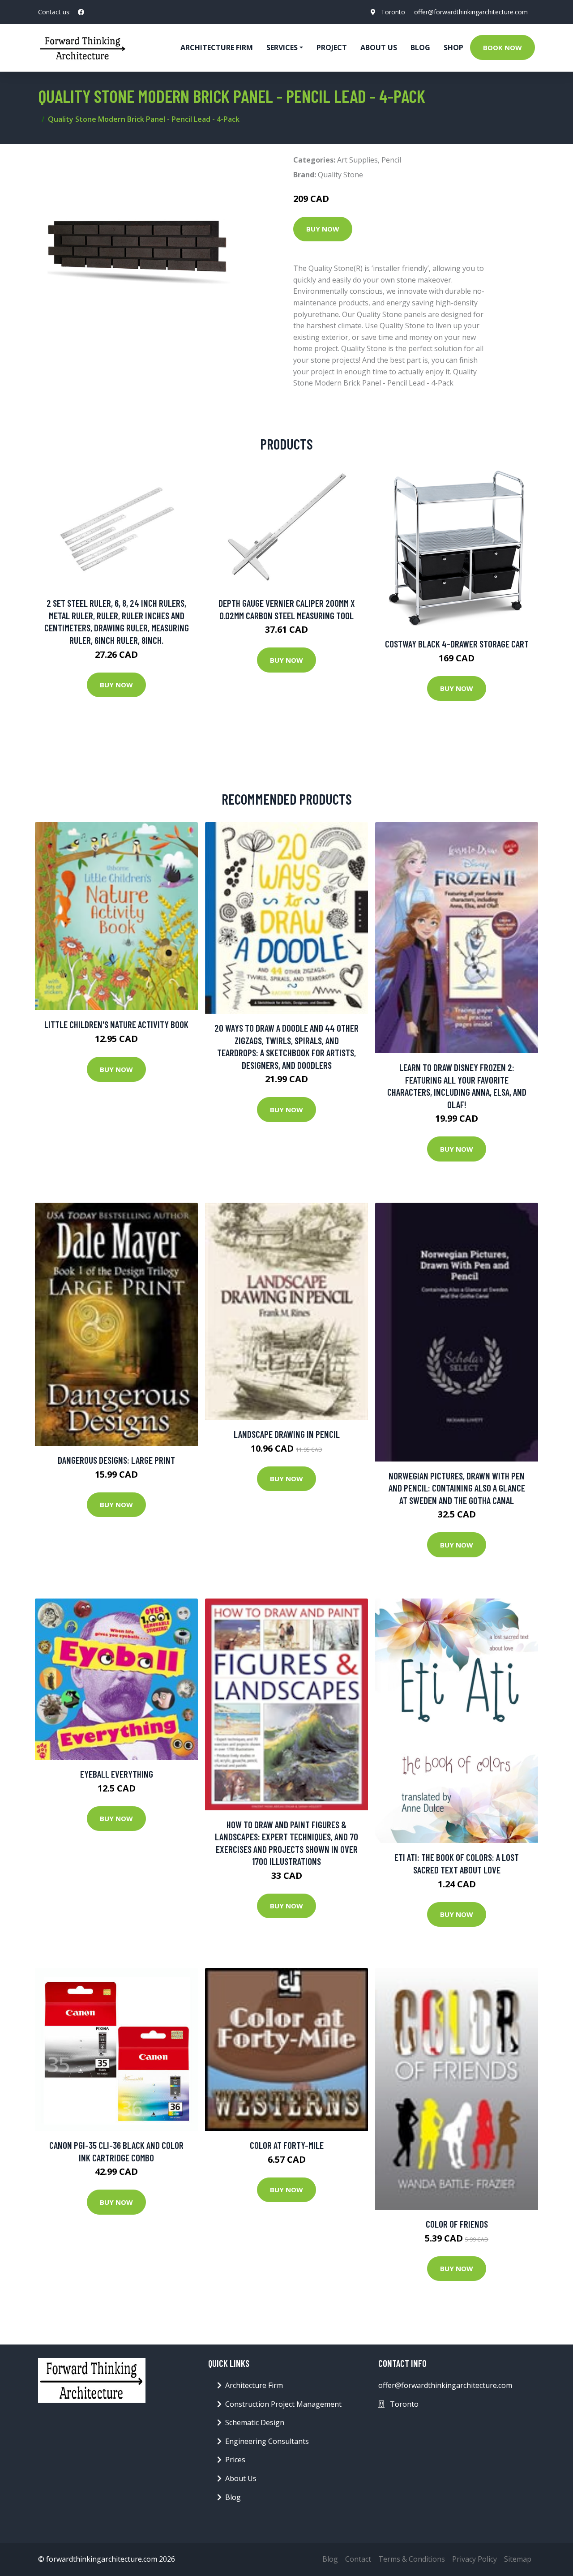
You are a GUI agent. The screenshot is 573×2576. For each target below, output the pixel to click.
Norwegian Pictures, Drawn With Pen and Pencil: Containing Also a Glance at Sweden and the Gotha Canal (457, 1488)
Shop (453, 47)
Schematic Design (255, 2422)
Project (332, 47)
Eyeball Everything (117, 1774)
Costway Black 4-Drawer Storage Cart (457, 644)
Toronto (393, 12)
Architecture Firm (254, 2385)
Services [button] (282, 47)
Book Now (502, 47)
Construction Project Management (283, 2404)
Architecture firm (217, 47)
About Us (379, 47)
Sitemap (518, 2559)
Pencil (391, 160)
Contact (358, 2559)
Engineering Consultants (267, 2441)
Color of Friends (457, 2224)
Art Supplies (357, 160)
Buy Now (323, 229)
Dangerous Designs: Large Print (116, 1460)
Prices (235, 2460)
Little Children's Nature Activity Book (116, 1024)
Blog (420, 47)
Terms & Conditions (412, 2559)
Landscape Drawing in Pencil (287, 1434)
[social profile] (81, 12)
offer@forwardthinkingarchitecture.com (471, 12)
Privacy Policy (475, 2559)
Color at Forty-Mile (287, 2145)
